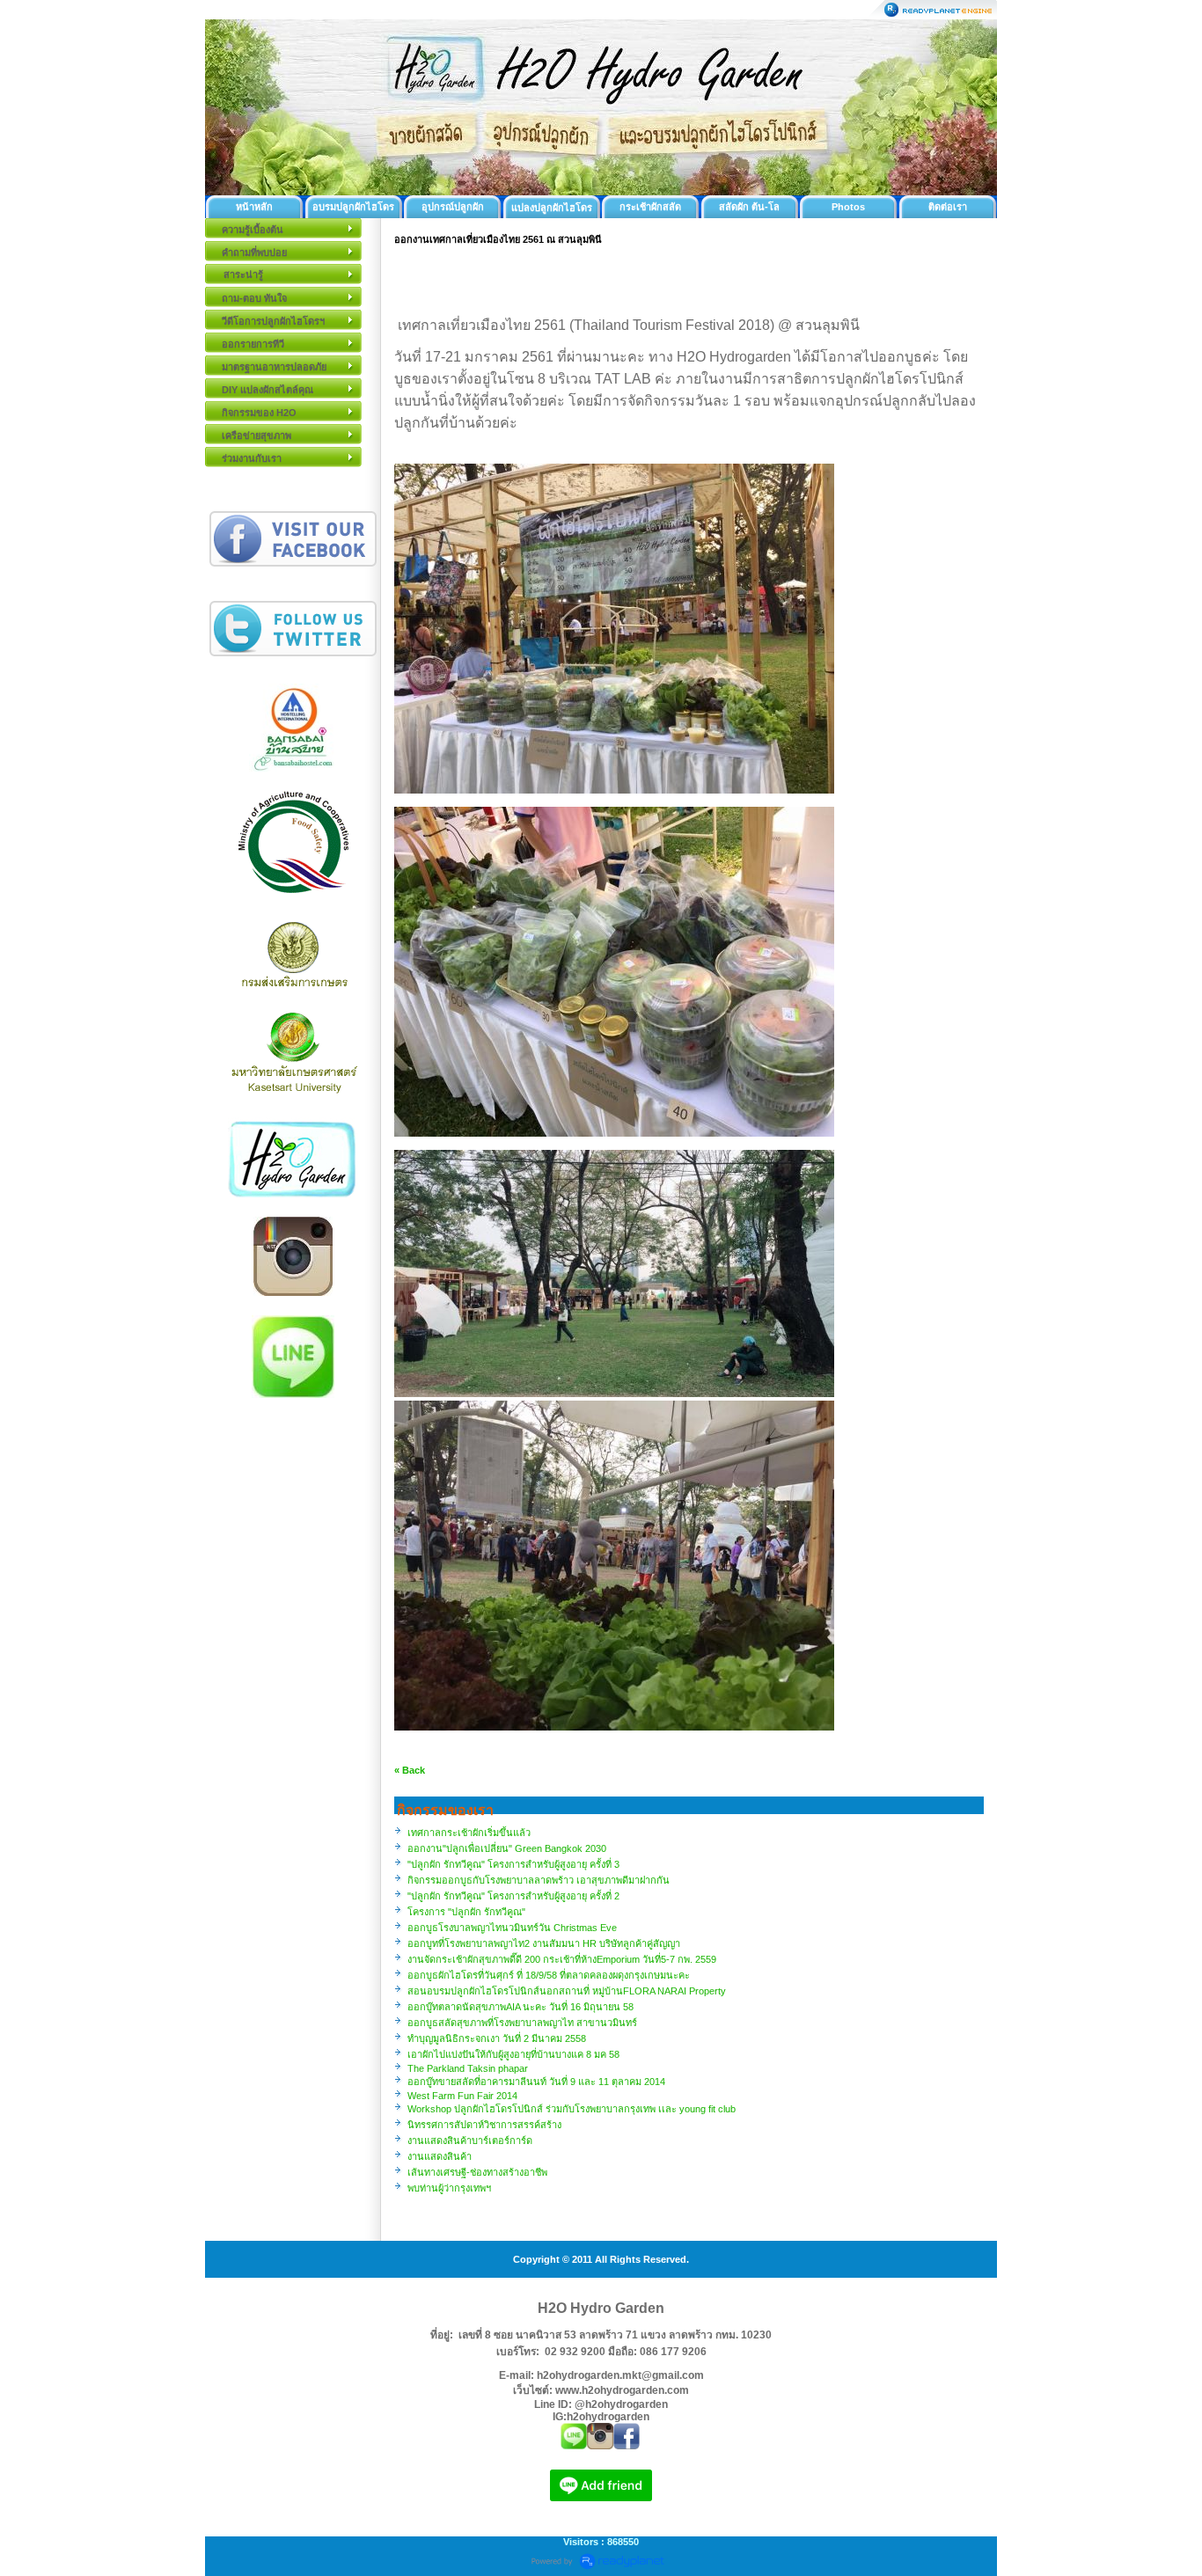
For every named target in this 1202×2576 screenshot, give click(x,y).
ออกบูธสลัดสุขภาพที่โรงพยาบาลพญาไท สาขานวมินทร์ (522, 2023)
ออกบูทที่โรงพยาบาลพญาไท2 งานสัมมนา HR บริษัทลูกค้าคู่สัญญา (544, 1943)
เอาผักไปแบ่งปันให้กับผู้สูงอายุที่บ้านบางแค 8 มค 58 (513, 2054)
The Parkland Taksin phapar (468, 2068)
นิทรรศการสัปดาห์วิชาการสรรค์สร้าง (484, 2125)
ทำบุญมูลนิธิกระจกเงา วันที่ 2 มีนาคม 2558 (497, 2038)
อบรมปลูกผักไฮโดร (353, 207)
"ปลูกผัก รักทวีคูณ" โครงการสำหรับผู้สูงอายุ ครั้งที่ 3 (513, 1864)
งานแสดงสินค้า (440, 2156)
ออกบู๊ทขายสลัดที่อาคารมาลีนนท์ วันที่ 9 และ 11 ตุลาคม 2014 (536, 2082)
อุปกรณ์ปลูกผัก (453, 207)
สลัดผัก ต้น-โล (749, 207)
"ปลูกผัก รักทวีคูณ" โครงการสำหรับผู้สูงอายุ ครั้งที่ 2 (513, 1896)
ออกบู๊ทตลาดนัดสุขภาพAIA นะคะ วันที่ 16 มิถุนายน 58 (520, 2007)
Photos (848, 207)
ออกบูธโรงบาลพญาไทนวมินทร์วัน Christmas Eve (512, 1928)
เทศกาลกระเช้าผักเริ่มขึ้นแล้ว (469, 1833)
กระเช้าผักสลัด (650, 207)
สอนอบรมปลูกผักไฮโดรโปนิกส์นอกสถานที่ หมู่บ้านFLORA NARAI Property (567, 1991)
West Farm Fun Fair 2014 (462, 2096)
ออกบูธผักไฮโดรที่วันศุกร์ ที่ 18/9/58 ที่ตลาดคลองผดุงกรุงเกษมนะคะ (549, 1975)
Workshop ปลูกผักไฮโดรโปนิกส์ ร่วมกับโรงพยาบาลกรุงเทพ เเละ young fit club (572, 2109)
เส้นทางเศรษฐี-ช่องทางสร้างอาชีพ (477, 2172)
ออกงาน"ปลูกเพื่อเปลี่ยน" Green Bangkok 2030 (507, 1848)
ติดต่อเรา (948, 207)
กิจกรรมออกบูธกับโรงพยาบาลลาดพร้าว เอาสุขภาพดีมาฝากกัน (539, 1880)
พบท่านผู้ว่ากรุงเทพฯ (449, 2188)
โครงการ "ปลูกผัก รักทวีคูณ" (466, 1912)
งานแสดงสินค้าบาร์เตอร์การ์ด (470, 2141)
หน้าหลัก (254, 207)
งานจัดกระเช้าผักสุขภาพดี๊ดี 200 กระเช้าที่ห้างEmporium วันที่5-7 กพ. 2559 (562, 1959)
